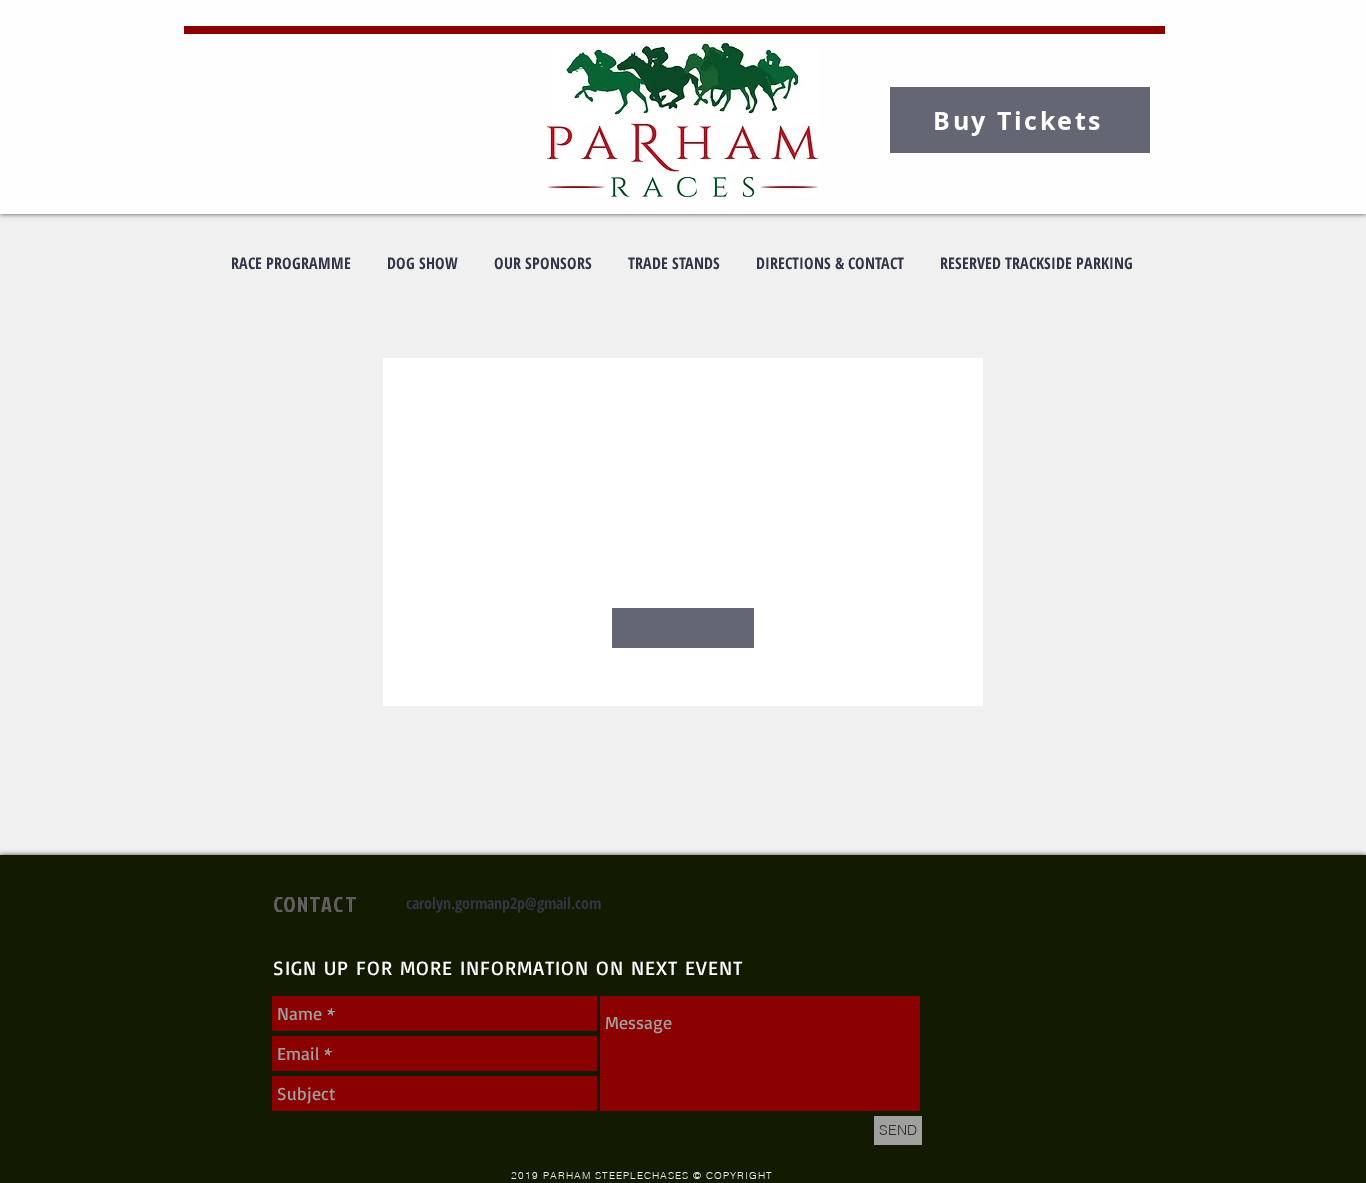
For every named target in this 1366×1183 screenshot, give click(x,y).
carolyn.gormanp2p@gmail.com (503, 903)
